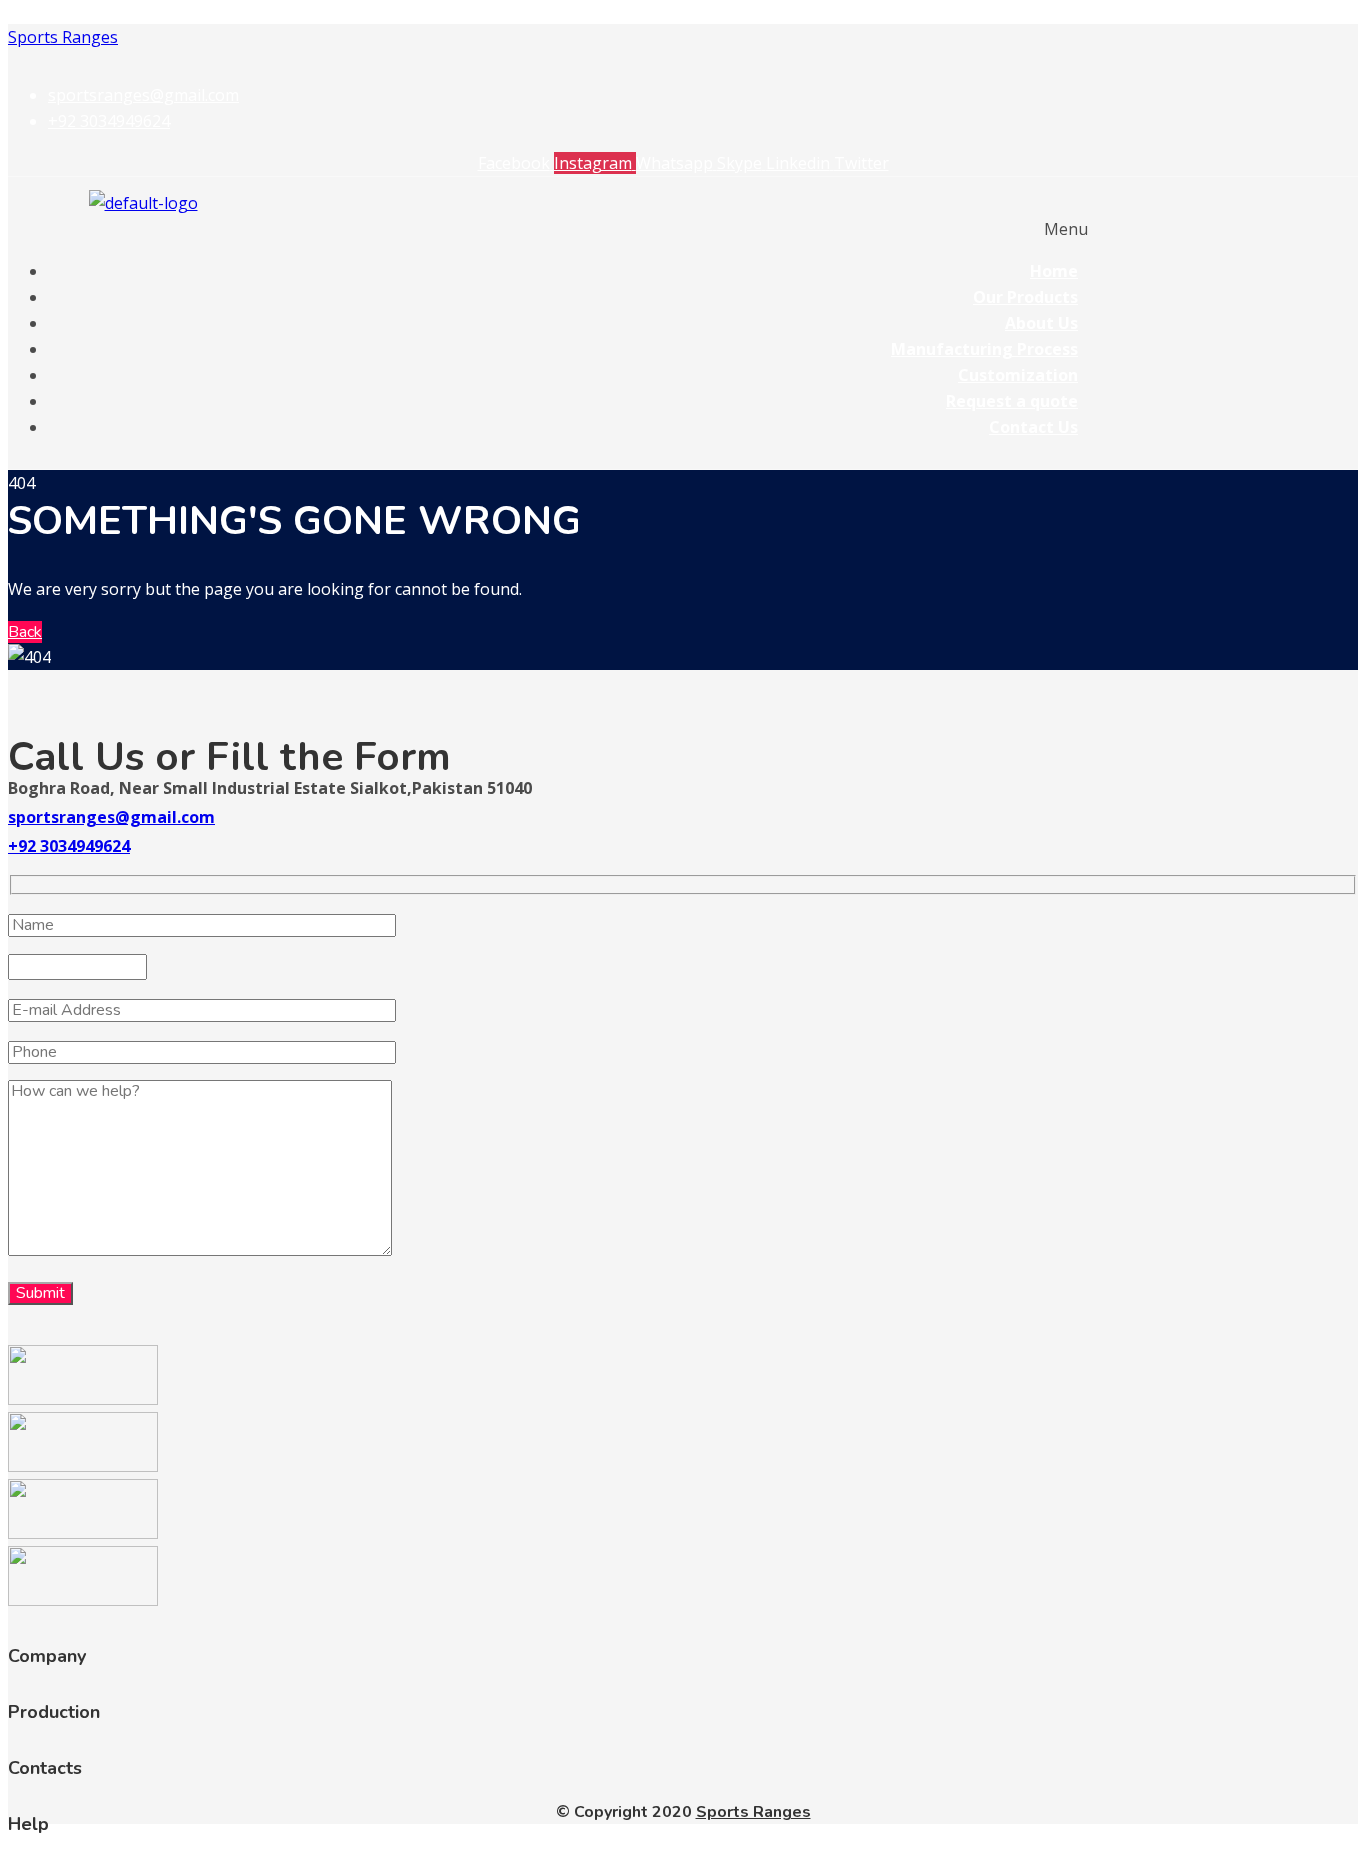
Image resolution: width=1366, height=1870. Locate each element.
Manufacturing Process (984, 349)
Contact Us (1033, 427)
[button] (548, 229)
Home (1054, 271)
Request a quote (1012, 401)
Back (25, 632)
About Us (1041, 323)
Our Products (1025, 297)
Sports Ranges (63, 37)
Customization (1018, 375)
